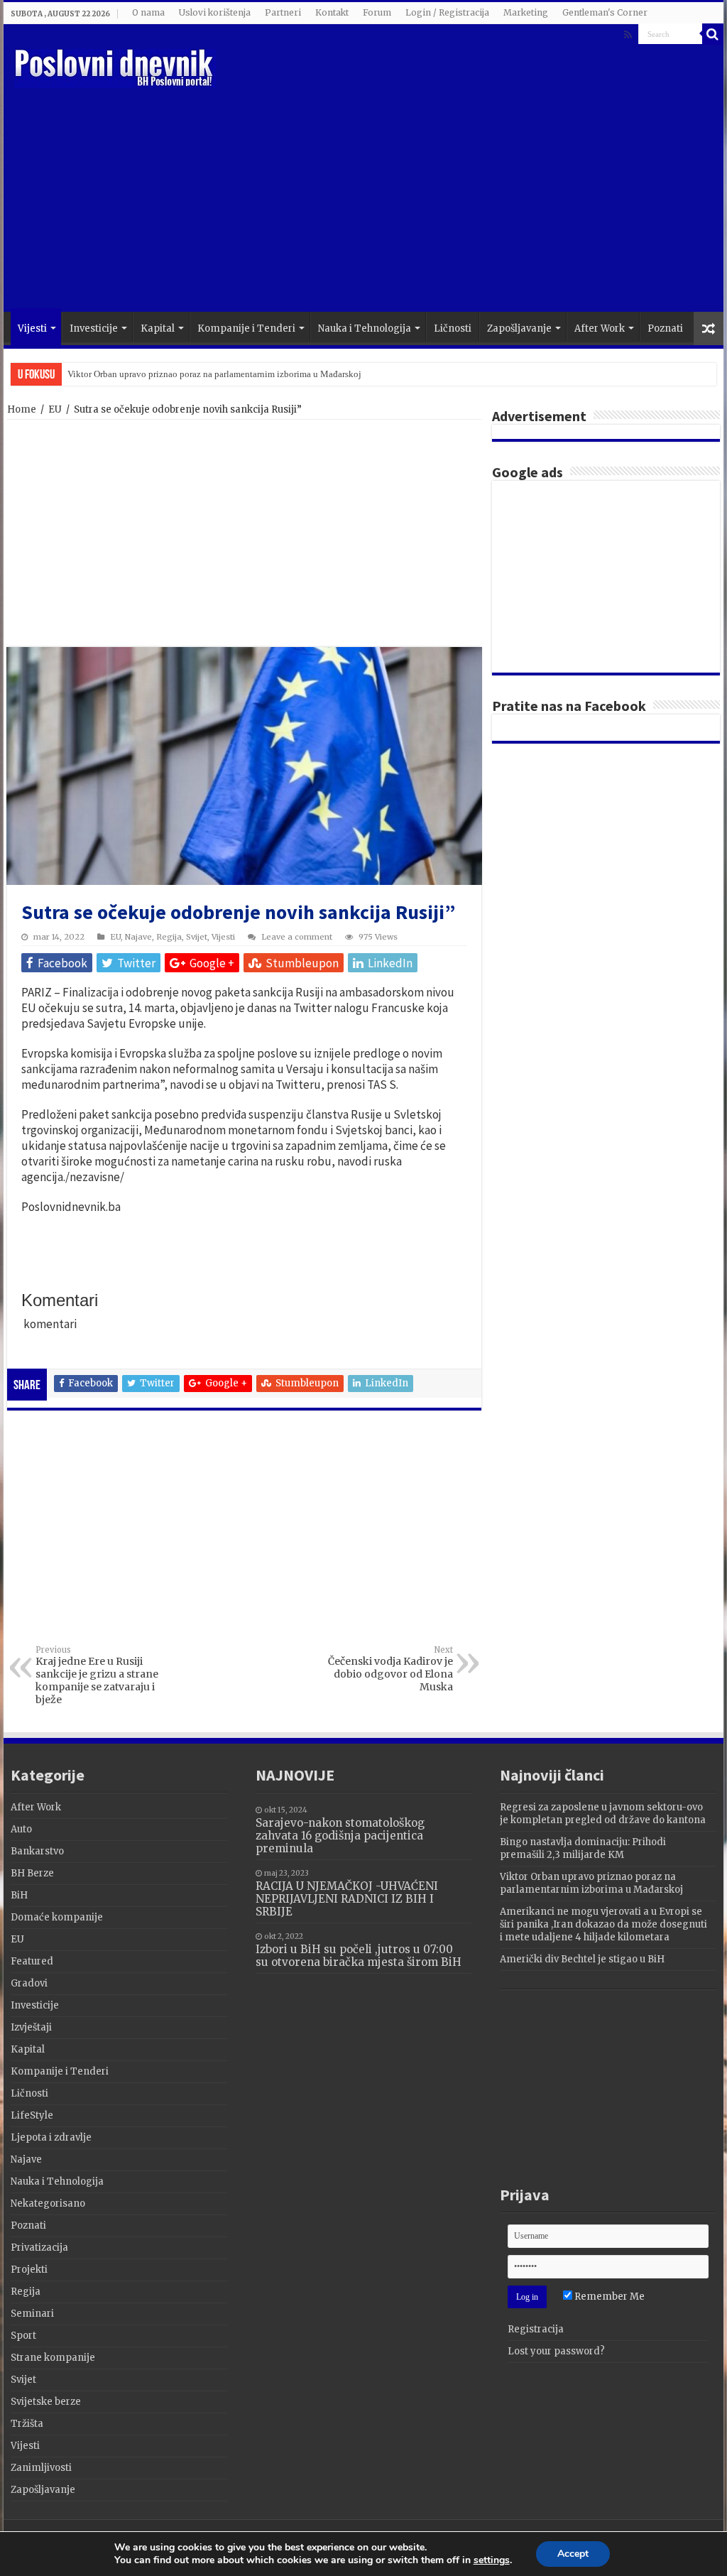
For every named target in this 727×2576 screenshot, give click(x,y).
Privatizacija (39, 2248)
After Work (600, 328)
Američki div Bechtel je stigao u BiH (582, 1959)
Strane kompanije (53, 2358)
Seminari (32, 2314)
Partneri (283, 12)
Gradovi (29, 1983)
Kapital (158, 328)
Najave (138, 937)
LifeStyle (32, 2115)
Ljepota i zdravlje (51, 2137)
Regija (169, 937)
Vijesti (32, 328)
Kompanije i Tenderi (246, 328)
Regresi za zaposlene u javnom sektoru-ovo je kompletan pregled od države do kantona (603, 1814)
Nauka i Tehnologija (365, 328)
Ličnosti (453, 328)
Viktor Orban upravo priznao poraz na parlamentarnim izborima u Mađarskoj (214, 374)
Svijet (197, 937)
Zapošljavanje (519, 328)
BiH (19, 1895)
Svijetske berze (46, 2402)
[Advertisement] (454, 198)
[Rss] (628, 35)
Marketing (526, 12)
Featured (32, 1961)
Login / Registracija (447, 12)
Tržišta (27, 2424)
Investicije (94, 328)
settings (492, 2560)
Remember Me (608, 2297)
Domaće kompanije (57, 1917)
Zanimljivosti (41, 2468)
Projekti (29, 2270)
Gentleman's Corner (605, 12)
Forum (377, 12)
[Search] (713, 34)
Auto (21, 1829)
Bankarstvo (37, 1851)
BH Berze (32, 1873)
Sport (23, 2336)
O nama (148, 12)
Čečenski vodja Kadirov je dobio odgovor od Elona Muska (390, 1669)
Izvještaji (31, 2027)
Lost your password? (556, 2351)
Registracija (536, 2329)
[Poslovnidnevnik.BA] (115, 66)
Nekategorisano (48, 2203)
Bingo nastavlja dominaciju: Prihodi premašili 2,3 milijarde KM (583, 1848)
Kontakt (332, 12)
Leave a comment (297, 937)
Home (22, 409)
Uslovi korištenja (215, 12)
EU (55, 409)
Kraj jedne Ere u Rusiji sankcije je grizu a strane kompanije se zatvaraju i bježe (97, 1675)
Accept (573, 2554)
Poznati (665, 328)
